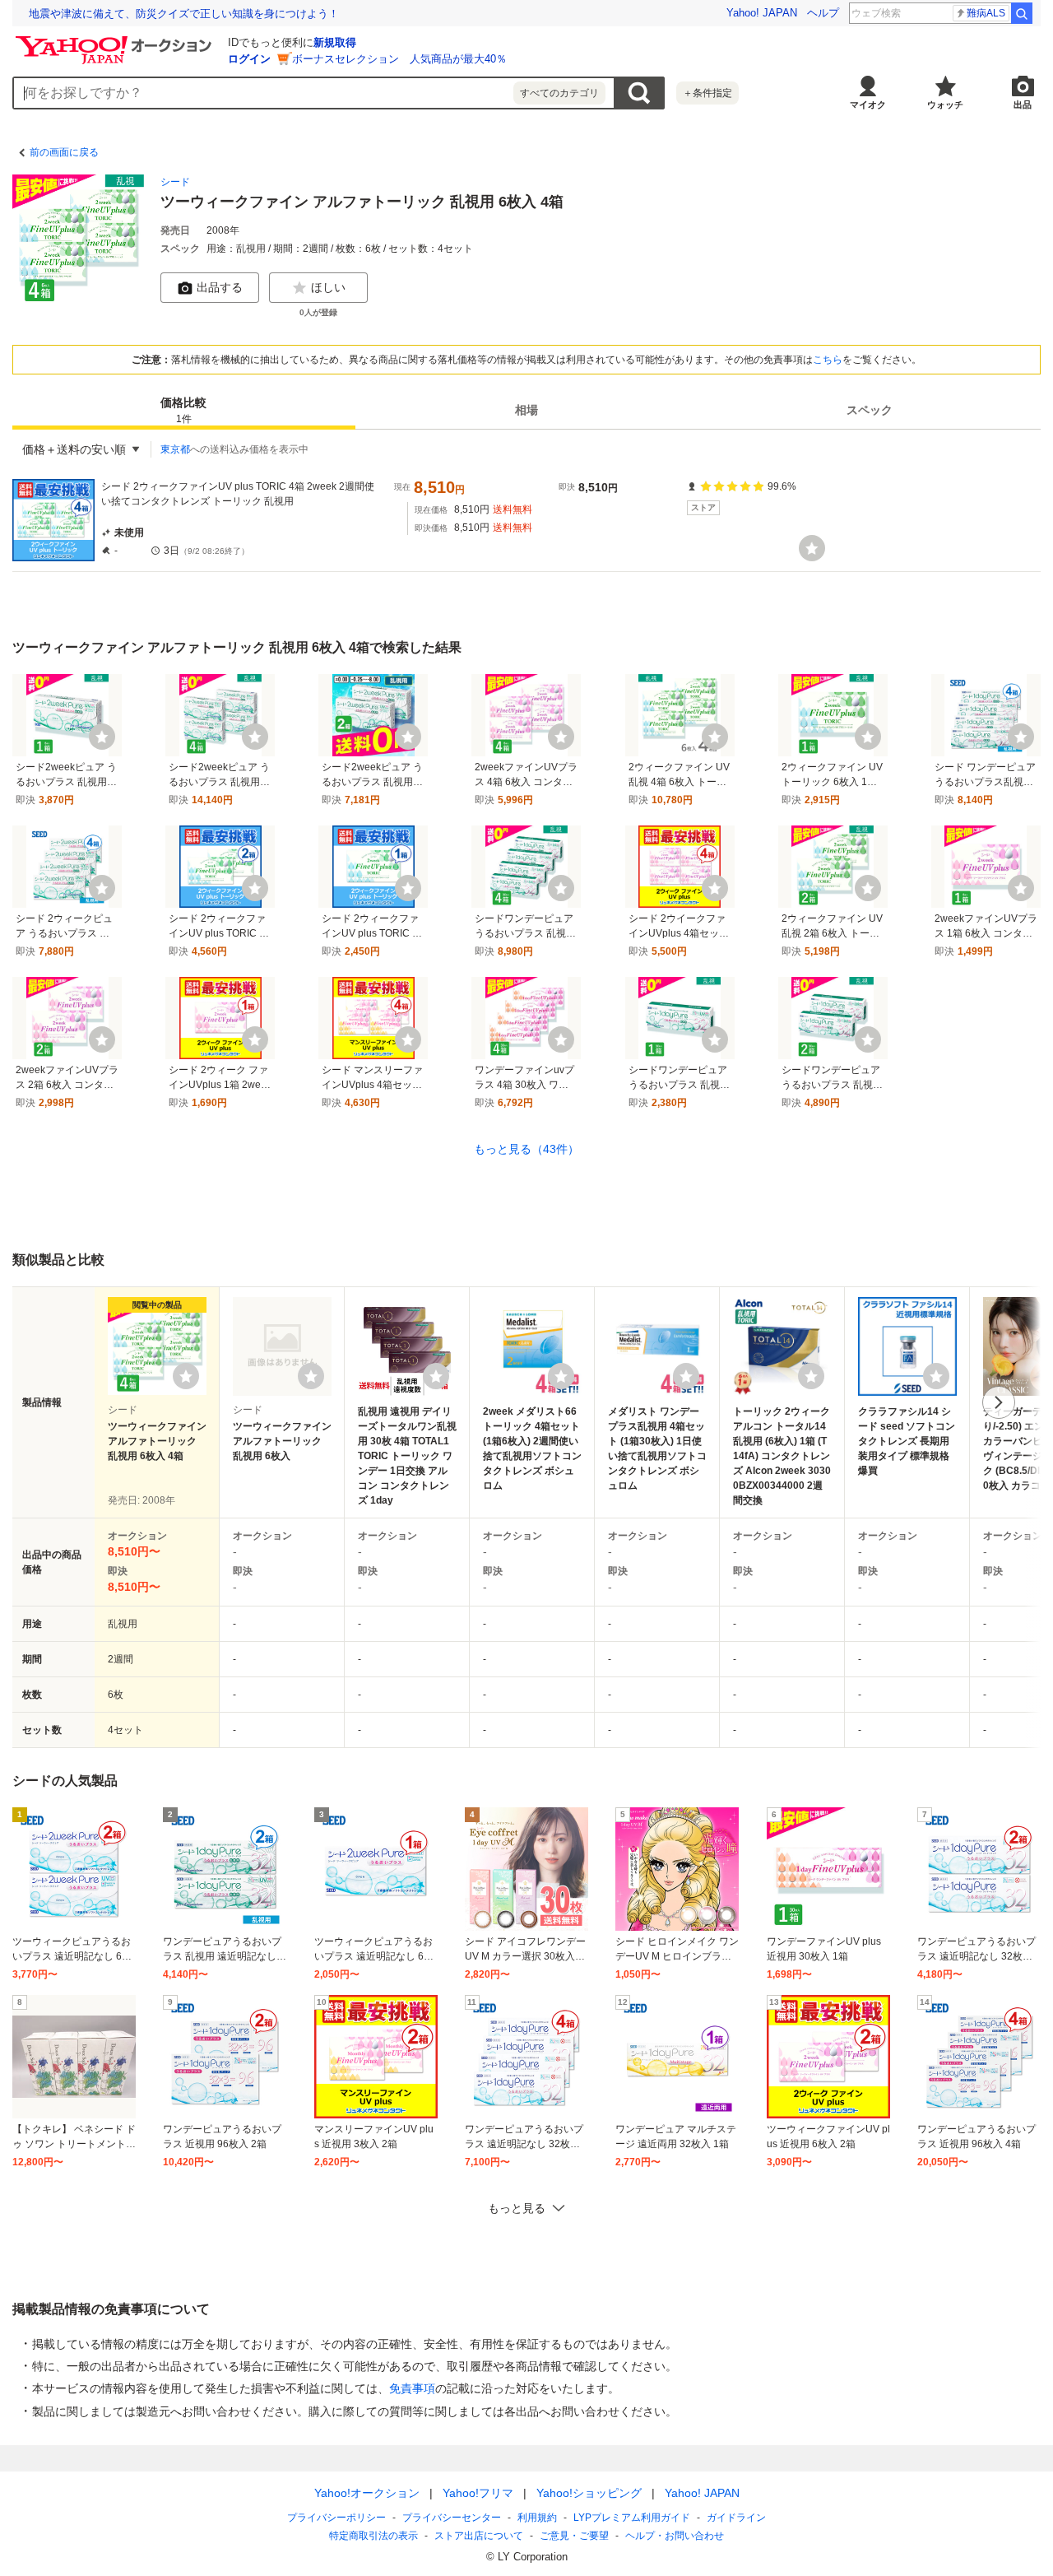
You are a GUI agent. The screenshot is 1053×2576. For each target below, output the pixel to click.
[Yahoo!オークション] (116, 40)
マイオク (868, 105)
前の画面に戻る (64, 152)
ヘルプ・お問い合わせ (675, 2536)
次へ (999, 1402)
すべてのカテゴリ (559, 93)
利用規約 (537, 2518)
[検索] (1022, 13)
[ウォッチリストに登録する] (186, 1376)
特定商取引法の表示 (373, 2536)
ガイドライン (736, 2518)
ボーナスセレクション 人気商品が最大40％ (399, 59)
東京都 (175, 449)
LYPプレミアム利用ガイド (632, 2518)
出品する (220, 287)
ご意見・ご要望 (574, 2536)
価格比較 (183, 410)
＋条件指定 (707, 93)
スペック (870, 410)
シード (175, 182)
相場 (526, 410)
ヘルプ (823, 13)
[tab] (184, 410)
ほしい (328, 287)
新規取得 (335, 42)
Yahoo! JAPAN (762, 13)
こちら (828, 360)
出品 (1023, 105)
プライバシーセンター (452, 2518)
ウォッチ (945, 105)
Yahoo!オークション (367, 2493)
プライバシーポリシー (336, 2518)
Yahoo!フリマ (478, 2493)
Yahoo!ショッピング (589, 2493)
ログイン (249, 59)
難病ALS (986, 13)
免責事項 (412, 2388)
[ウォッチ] (812, 548)
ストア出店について (479, 2536)
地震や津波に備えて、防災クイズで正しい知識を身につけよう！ (184, 14)
